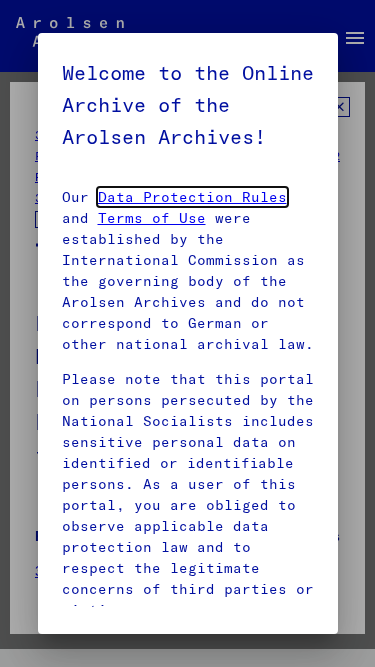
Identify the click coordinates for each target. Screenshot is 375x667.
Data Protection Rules (192, 197)
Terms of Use (152, 218)
